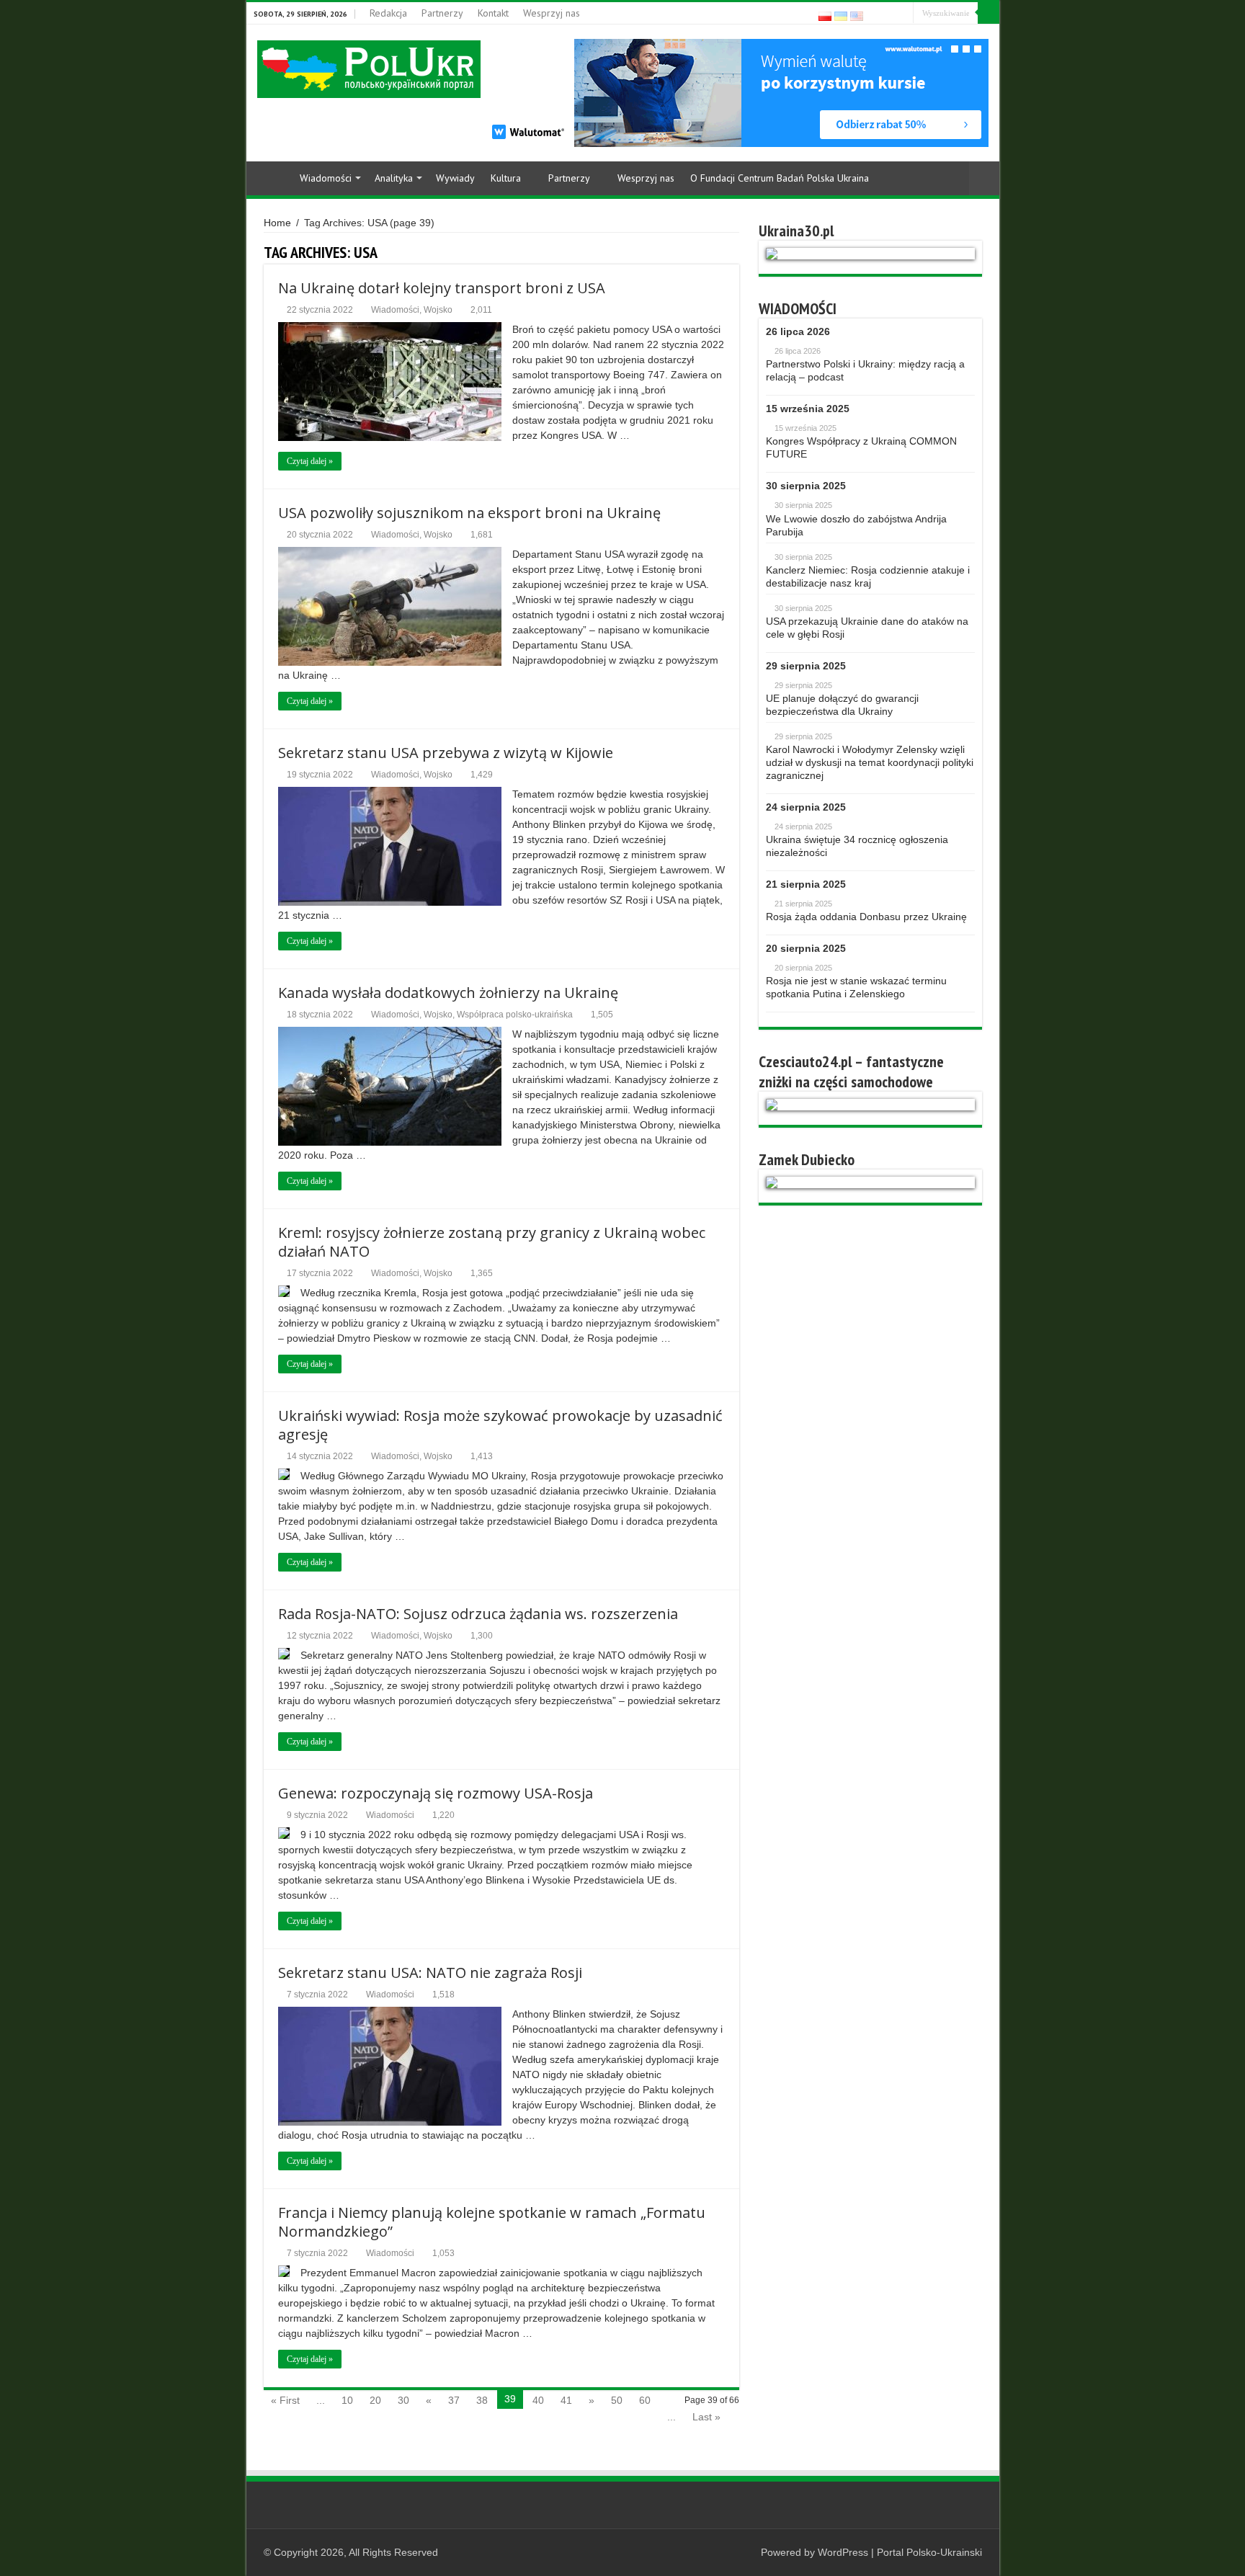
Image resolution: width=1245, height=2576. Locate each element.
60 (645, 2400)
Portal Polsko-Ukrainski (929, 2552)
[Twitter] (902, 14)
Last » (706, 2417)
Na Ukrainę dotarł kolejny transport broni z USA (442, 288)
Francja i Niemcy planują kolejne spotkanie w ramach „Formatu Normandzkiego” (492, 2222)
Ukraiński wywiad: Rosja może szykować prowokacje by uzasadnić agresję (500, 1425)
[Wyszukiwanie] (989, 13)
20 (375, 2400)
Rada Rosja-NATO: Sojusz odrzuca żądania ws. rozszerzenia (478, 1614)
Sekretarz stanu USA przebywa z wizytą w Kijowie (446, 753)
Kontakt (493, 13)
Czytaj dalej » (310, 461)
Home (272, 177)
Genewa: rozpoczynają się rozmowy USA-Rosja (436, 1793)
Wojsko (438, 310)
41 (566, 2400)
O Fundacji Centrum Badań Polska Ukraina (780, 178)
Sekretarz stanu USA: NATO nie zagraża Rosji (430, 1973)
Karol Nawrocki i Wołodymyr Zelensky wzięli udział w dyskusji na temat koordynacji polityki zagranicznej (870, 762)
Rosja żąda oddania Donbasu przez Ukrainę (866, 917)
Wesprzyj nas (552, 13)
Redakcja (388, 13)
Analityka (394, 178)
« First (285, 2400)
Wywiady (455, 178)
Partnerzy (442, 13)
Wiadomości (326, 178)
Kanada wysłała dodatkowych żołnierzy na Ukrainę (448, 993)
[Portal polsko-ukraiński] (369, 69)
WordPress (843, 2552)
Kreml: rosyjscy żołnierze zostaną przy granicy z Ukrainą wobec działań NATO (492, 1242)
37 (454, 2400)
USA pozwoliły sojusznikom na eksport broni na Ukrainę (469, 513)
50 (617, 2400)
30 (403, 2400)
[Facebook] (889, 14)
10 (347, 2400)
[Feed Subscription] (735, 252)
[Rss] (875, 14)
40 (538, 2400)
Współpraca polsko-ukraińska (515, 1015)
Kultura (506, 178)
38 (482, 2400)
